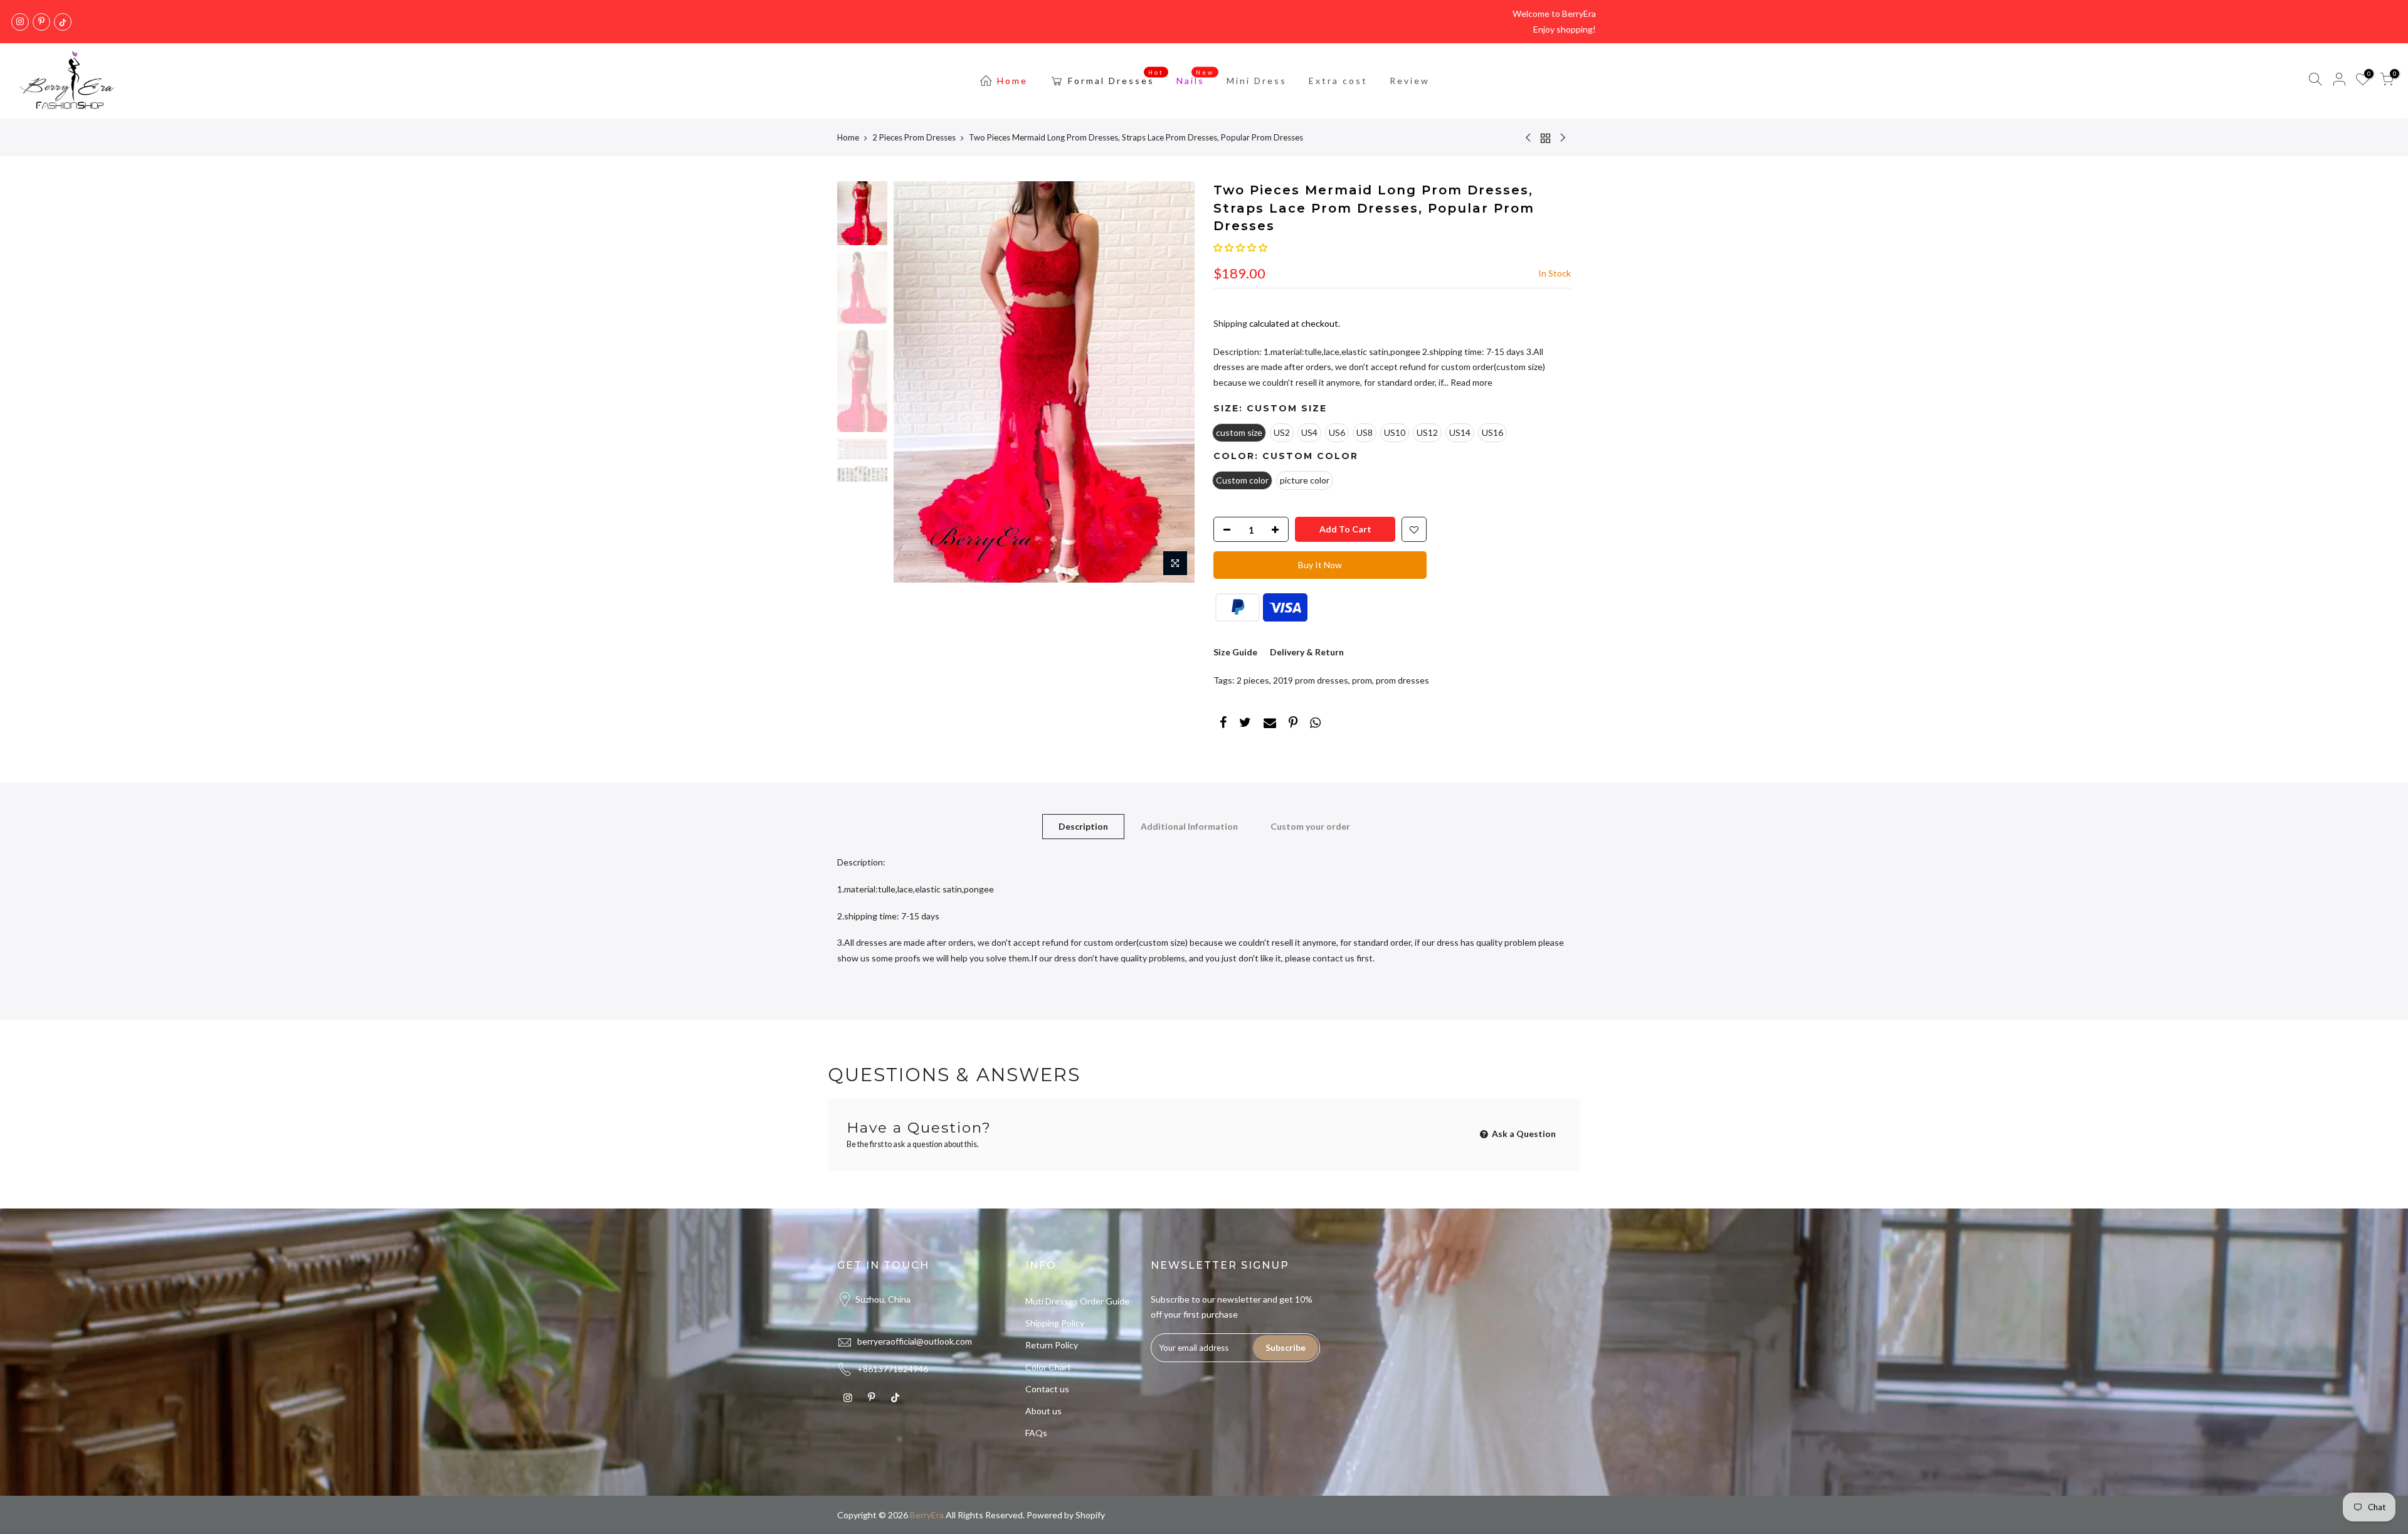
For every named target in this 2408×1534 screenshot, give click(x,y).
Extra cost (1338, 81)
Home (1012, 81)
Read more (1471, 382)
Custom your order (1310, 826)
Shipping (1230, 323)
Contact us (1047, 1389)
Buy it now (1320, 565)
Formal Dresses (1116, 78)
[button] (1240, 247)
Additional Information (1189, 826)
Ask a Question (1523, 1134)
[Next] (1173, 382)
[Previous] (916, 382)
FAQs (1036, 1433)
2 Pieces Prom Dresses (914, 137)
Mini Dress (1257, 81)
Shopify (1090, 1515)
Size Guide (1235, 652)
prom (1362, 680)
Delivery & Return (1307, 652)
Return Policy (1052, 1345)
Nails (1196, 78)
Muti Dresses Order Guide (1077, 1301)
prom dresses (1402, 680)
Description (1083, 826)
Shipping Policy (1055, 1323)
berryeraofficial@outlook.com (915, 1341)
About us (1043, 1411)
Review (1410, 81)
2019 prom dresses (1311, 680)
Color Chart (1048, 1367)
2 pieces (1253, 680)
